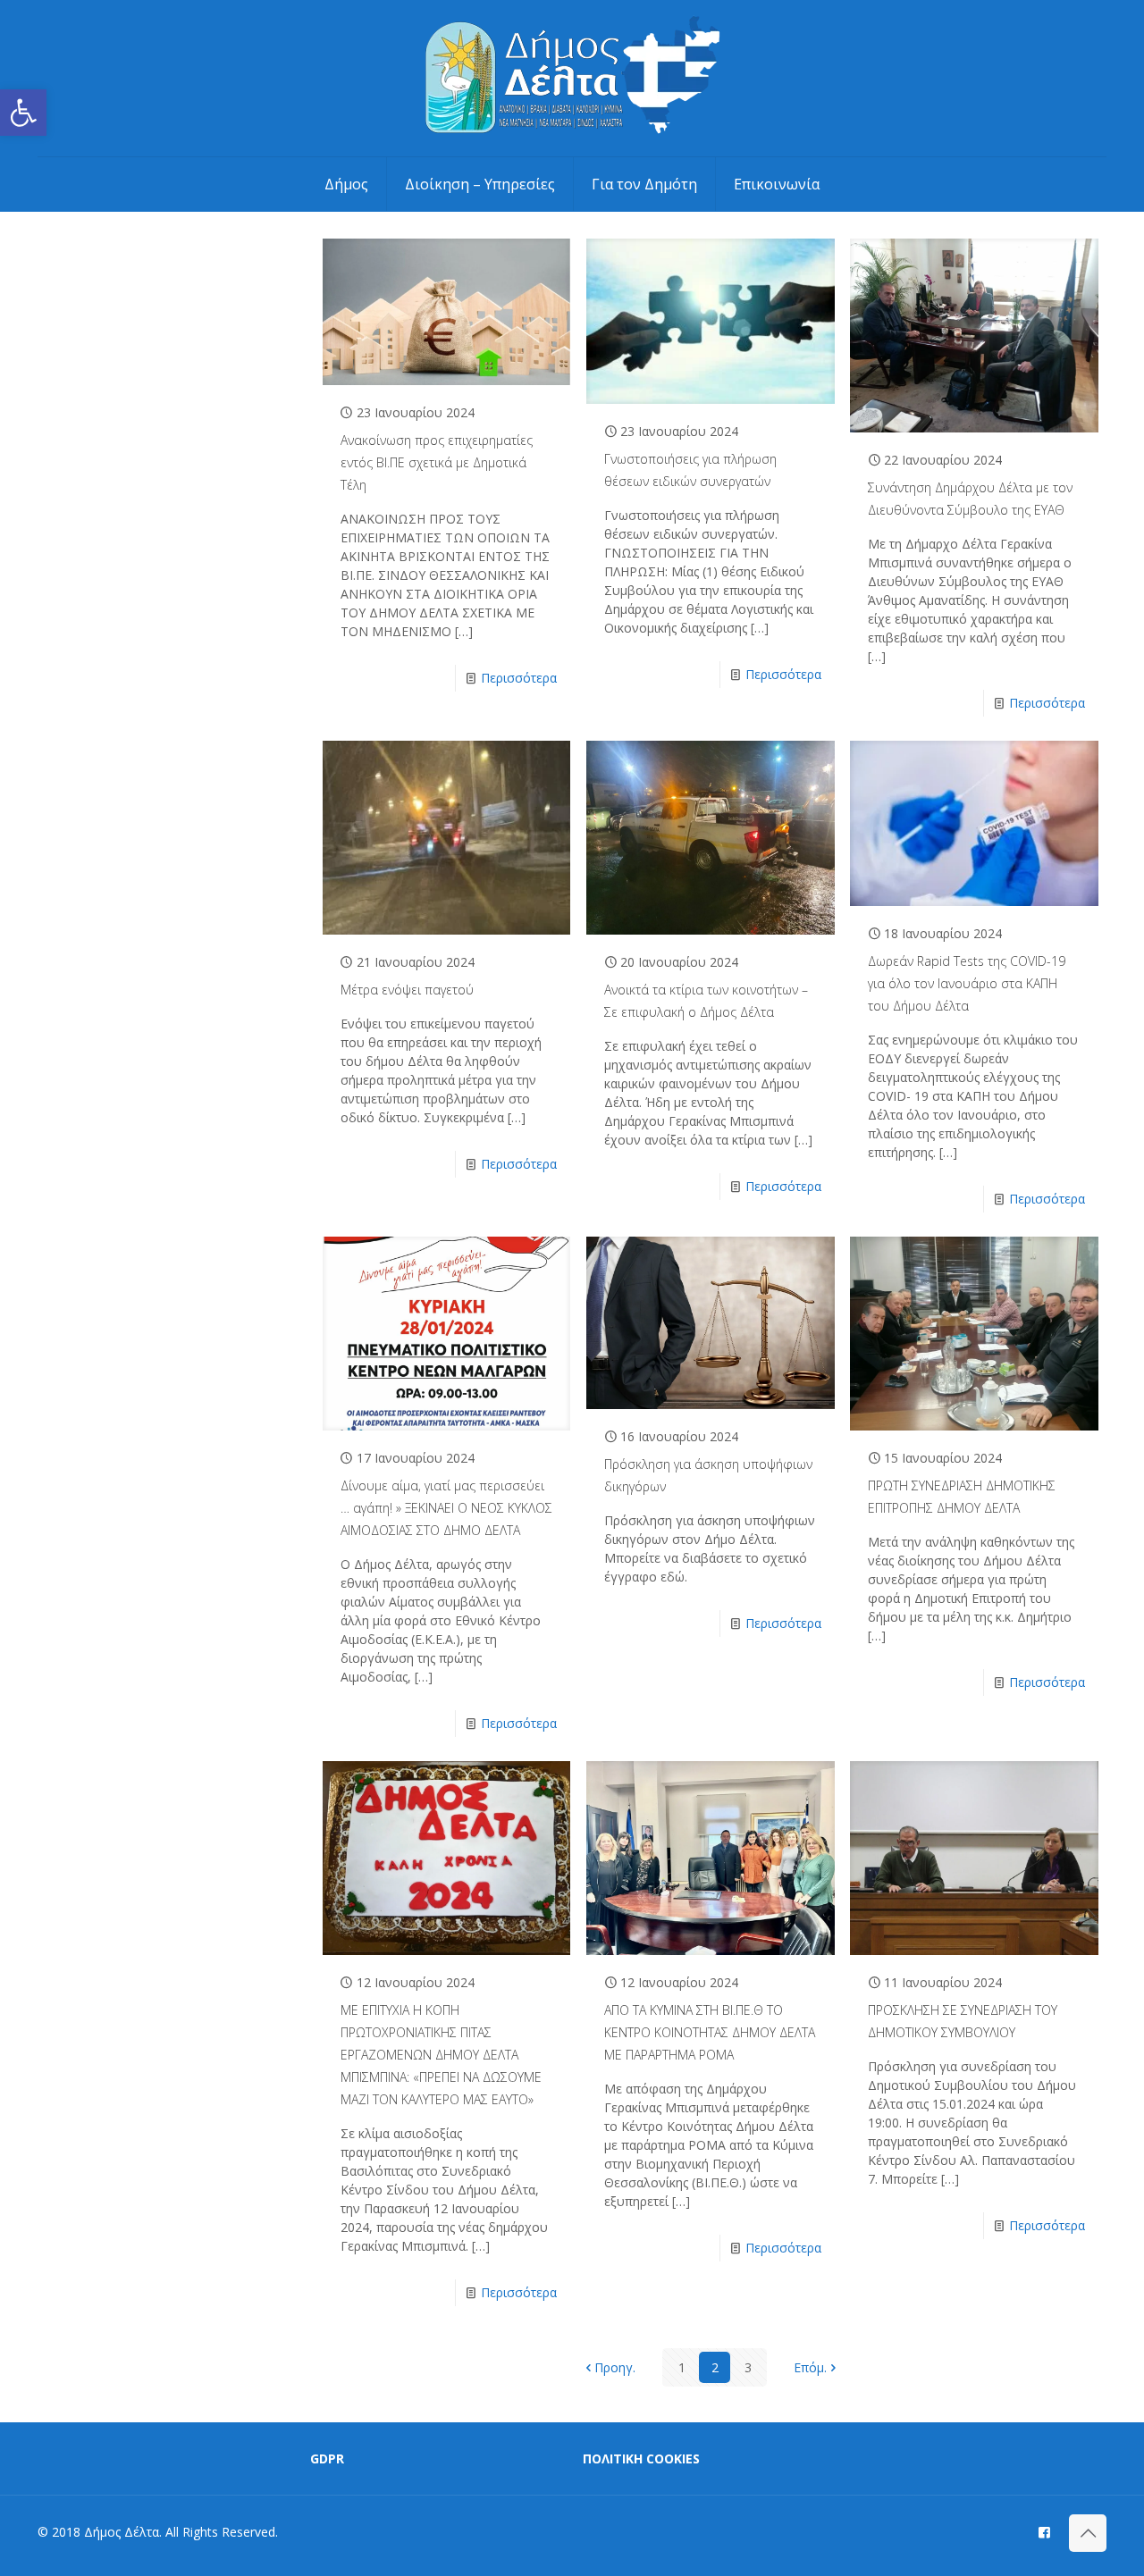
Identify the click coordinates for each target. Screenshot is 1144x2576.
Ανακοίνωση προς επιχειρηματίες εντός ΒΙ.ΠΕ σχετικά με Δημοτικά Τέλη (437, 462)
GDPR (327, 2459)
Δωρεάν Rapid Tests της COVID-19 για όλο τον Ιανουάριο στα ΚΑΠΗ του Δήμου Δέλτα (967, 983)
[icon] (1044, 2531)
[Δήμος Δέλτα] (572, 78)
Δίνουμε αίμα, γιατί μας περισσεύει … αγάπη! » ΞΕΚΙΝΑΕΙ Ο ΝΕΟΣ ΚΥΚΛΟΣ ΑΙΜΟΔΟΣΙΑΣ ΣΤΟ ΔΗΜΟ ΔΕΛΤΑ (446, 1508)
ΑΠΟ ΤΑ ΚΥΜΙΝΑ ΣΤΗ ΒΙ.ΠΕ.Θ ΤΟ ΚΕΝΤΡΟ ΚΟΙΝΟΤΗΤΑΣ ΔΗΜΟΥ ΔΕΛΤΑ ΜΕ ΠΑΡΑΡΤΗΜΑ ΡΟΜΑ (710, 2032)
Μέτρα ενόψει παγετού (407, 990)
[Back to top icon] (1088, 2533)
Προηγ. (615, 2367)
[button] (23, 113)
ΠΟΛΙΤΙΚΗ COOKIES (641, 2459)
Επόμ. (810, 2367)
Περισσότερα (519, 678)
